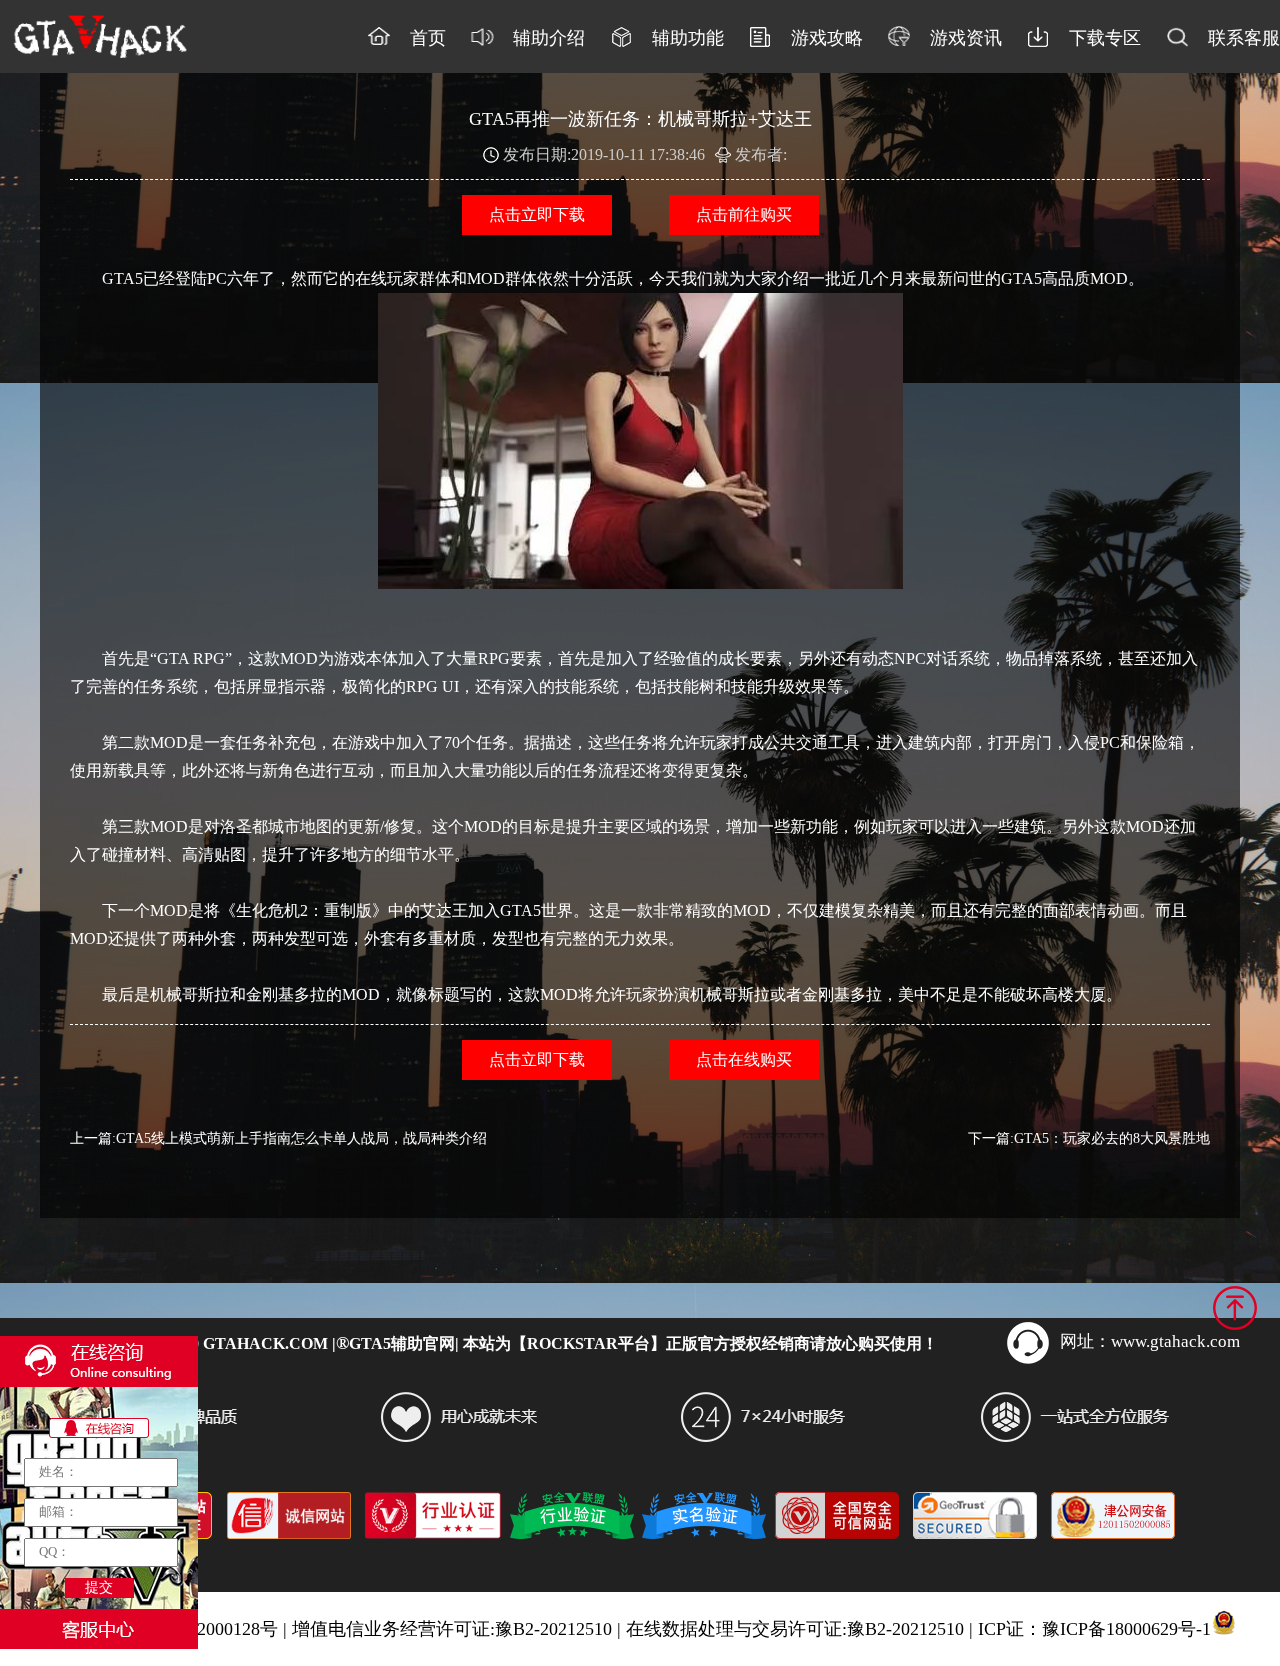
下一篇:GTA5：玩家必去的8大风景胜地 (1089, 1138)
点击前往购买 (744, 214)
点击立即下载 (537, 214)
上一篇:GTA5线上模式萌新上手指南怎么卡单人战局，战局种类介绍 (278, 1138)
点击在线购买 (744, 1059)
